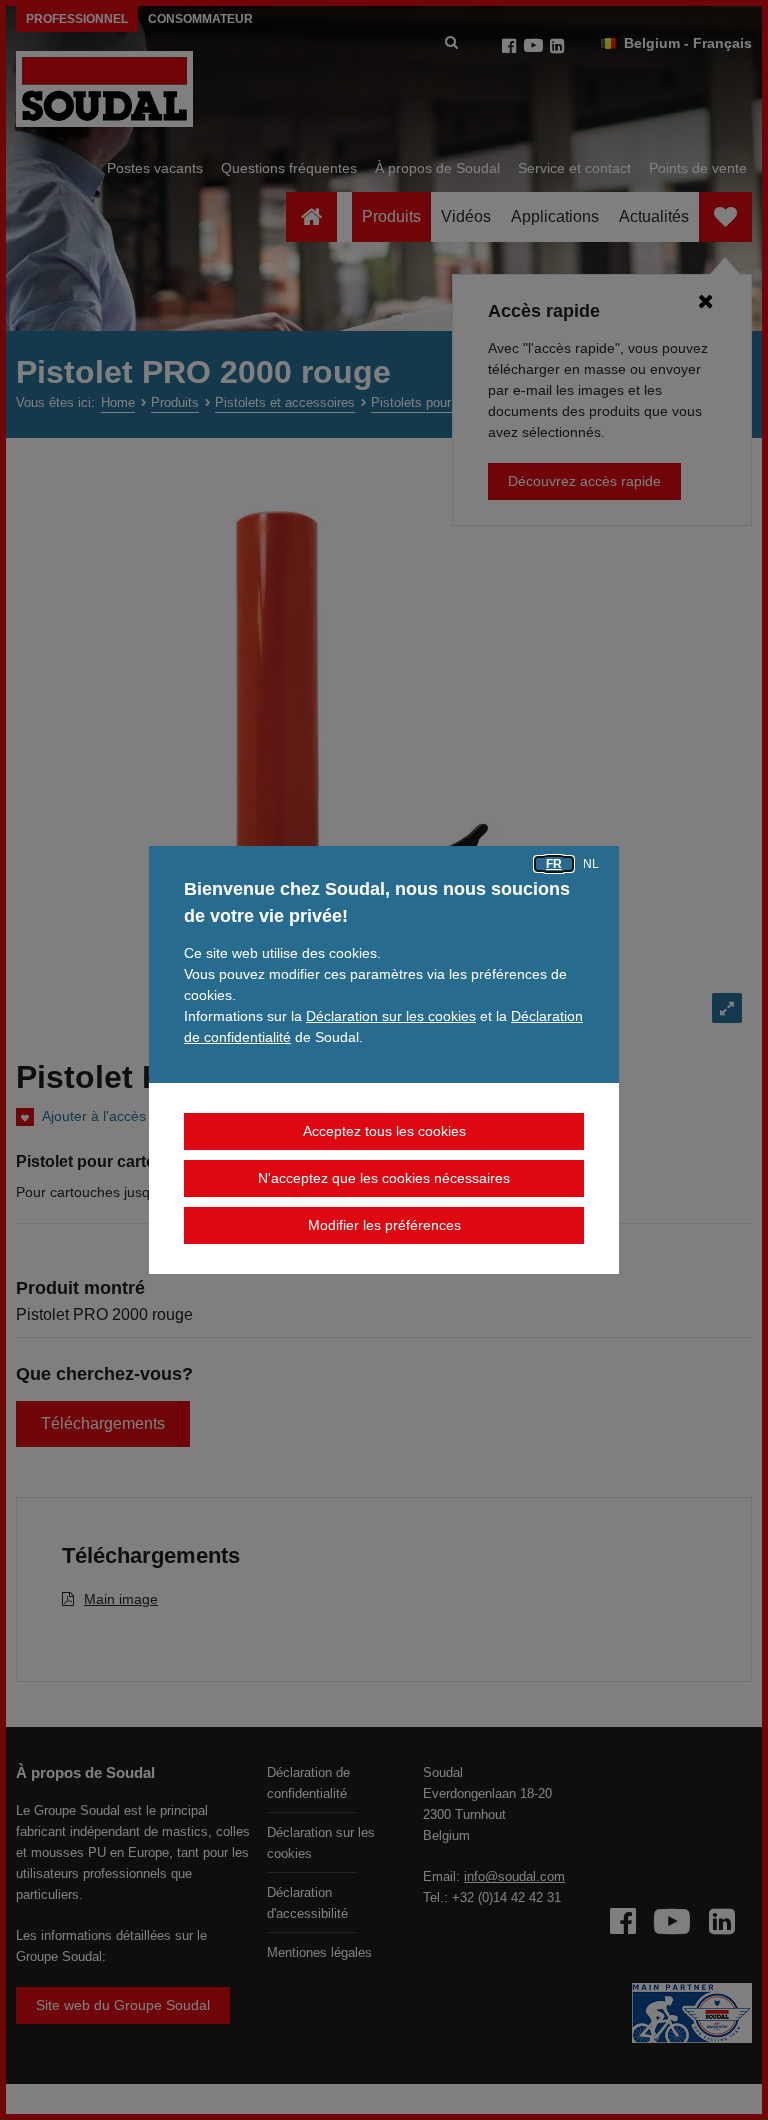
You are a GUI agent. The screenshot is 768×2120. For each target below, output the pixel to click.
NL (591, 864)
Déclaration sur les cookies (391, 1016)
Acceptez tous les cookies (384, 1131)
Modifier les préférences (384, 1225)
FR (554, 864)
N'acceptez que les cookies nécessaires (384, 1178)
